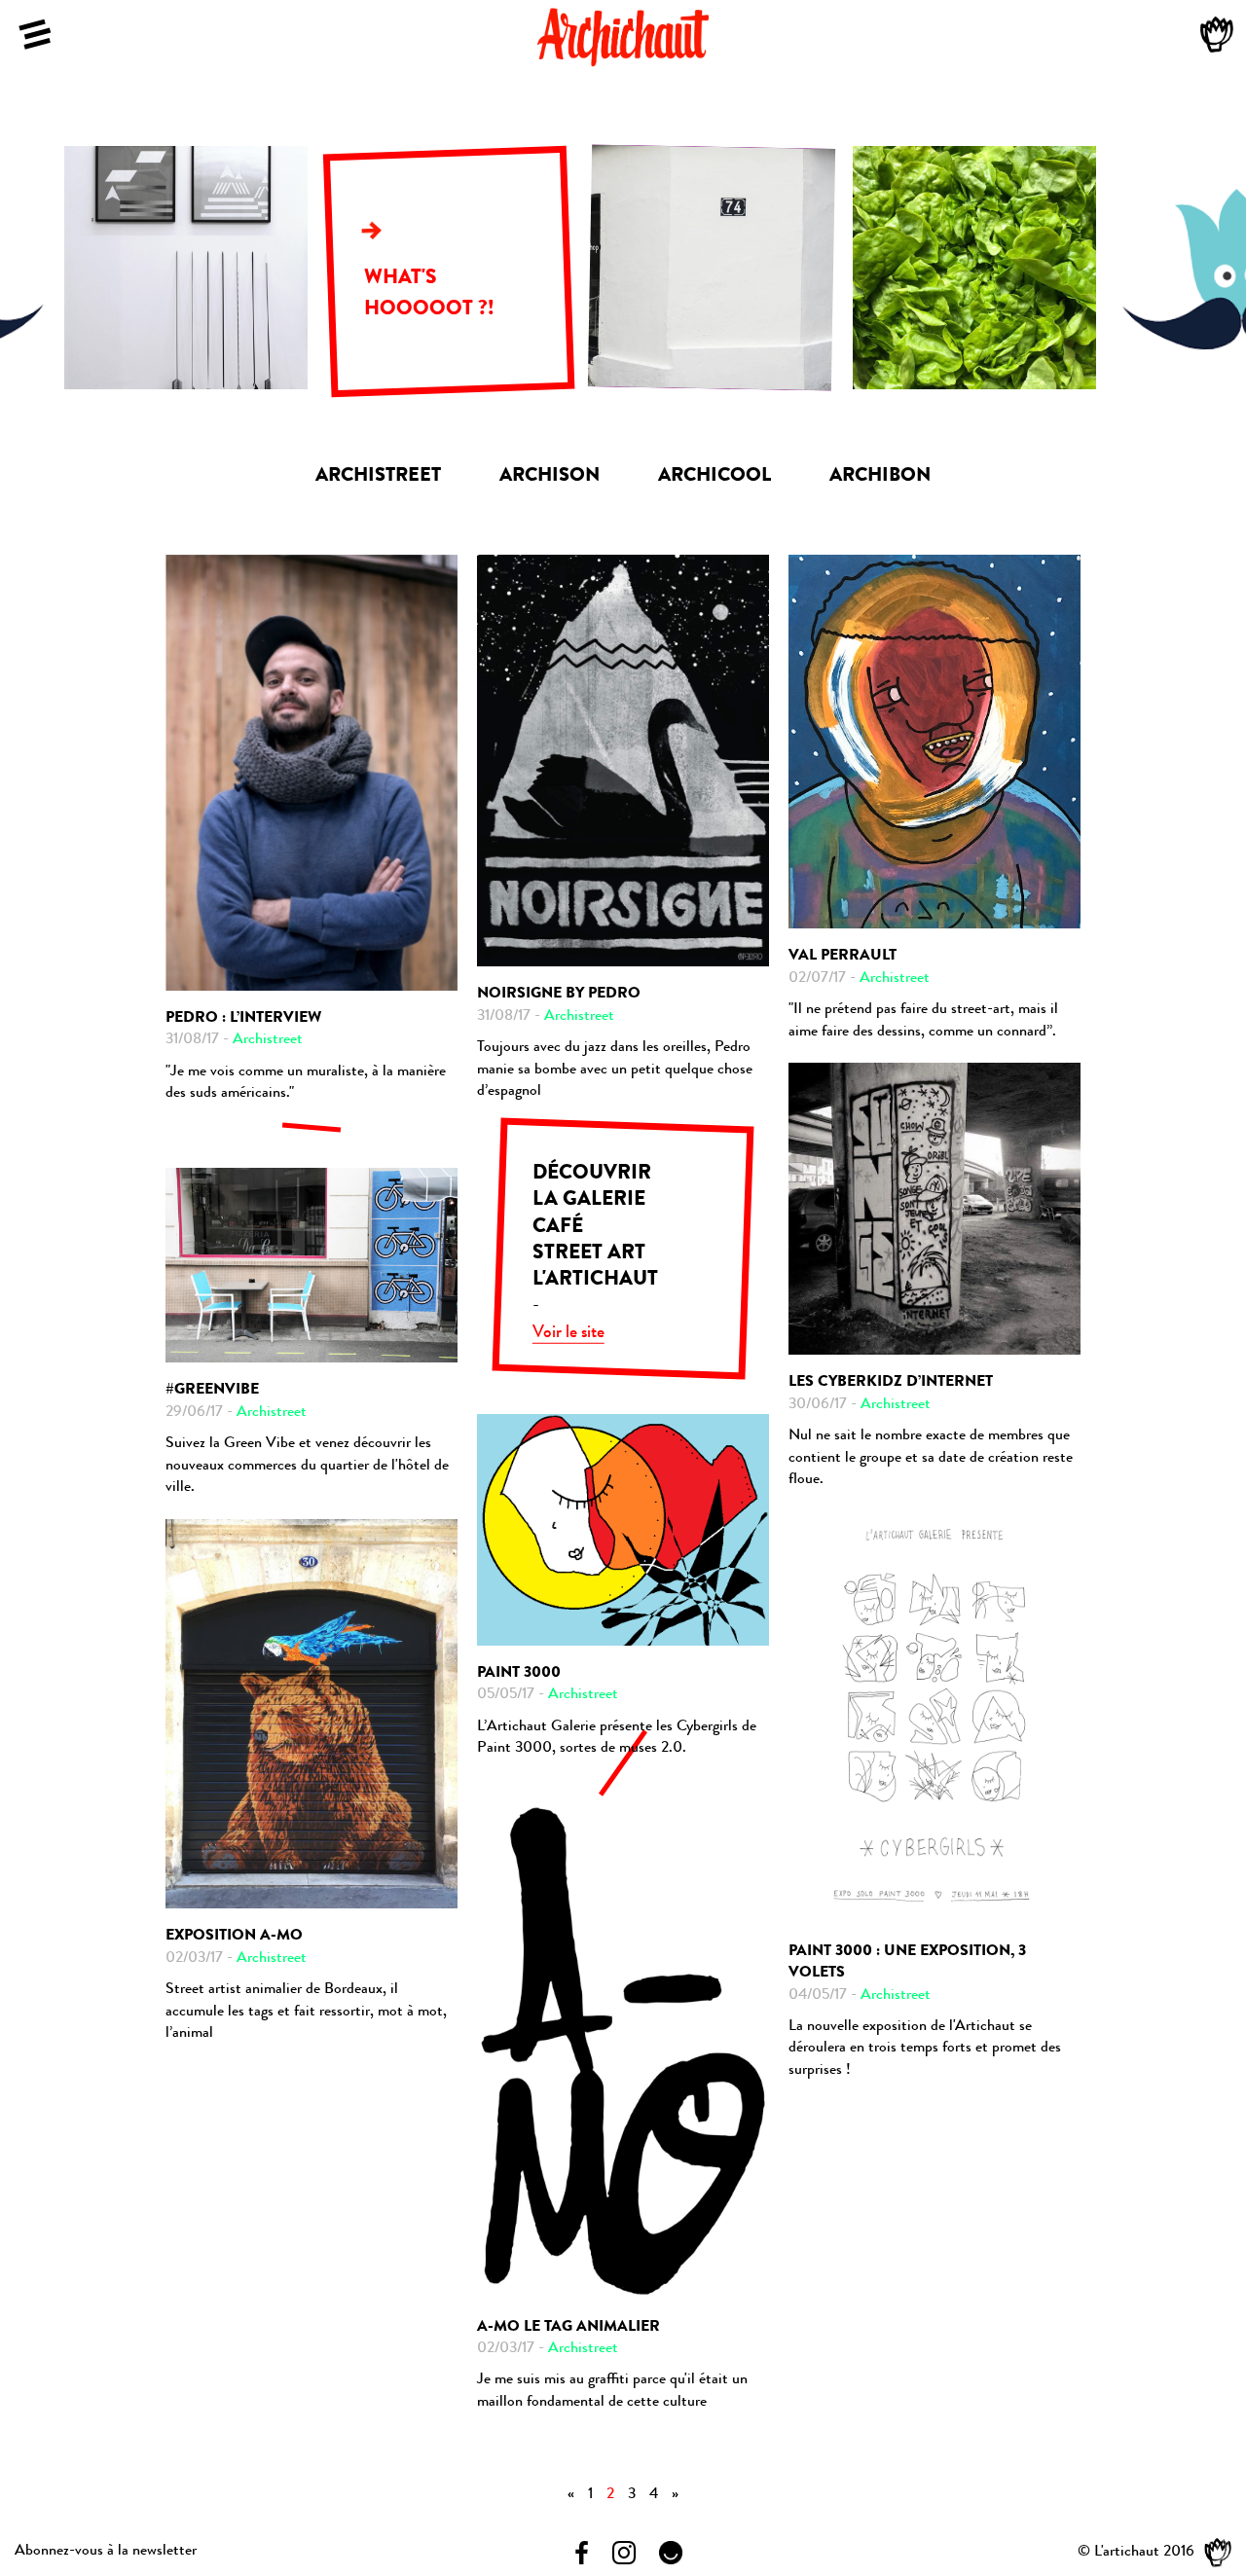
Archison (550, 477)
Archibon (880, 477)
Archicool (715, 477)
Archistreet (378, 477)
